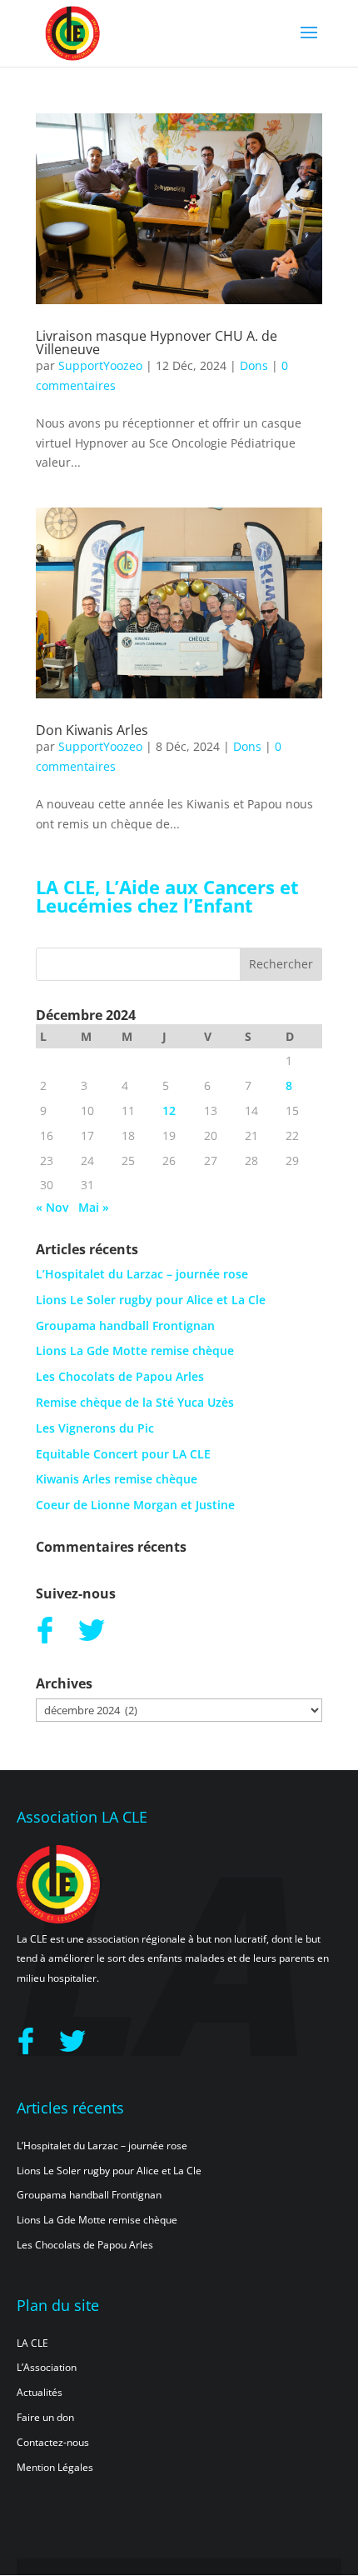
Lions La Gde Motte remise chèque (135, 1351)
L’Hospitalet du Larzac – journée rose (142, 1274)
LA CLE (32, 2343)
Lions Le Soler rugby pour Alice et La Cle (151, 1300)
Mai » (94, 1207)
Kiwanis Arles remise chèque (117, 1479)
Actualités (40, 2392)
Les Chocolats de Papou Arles (120, 1376)
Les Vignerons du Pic (95, 1428)
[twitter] (92, 1629)
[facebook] (45, 1629)
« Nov (52, 1207)
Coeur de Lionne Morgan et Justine (135, 1505)
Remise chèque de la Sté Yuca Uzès (135, 1402)
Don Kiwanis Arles (92, 730)
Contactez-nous (53, 2442)
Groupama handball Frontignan (125, 1326)
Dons (254, 365)
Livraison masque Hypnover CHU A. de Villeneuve (157, 343)
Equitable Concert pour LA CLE (123, 1454)
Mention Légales (55, 2467)
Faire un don (45, 2417)
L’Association (47, 2367)
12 (169, 1110)
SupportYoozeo (100, 365)
